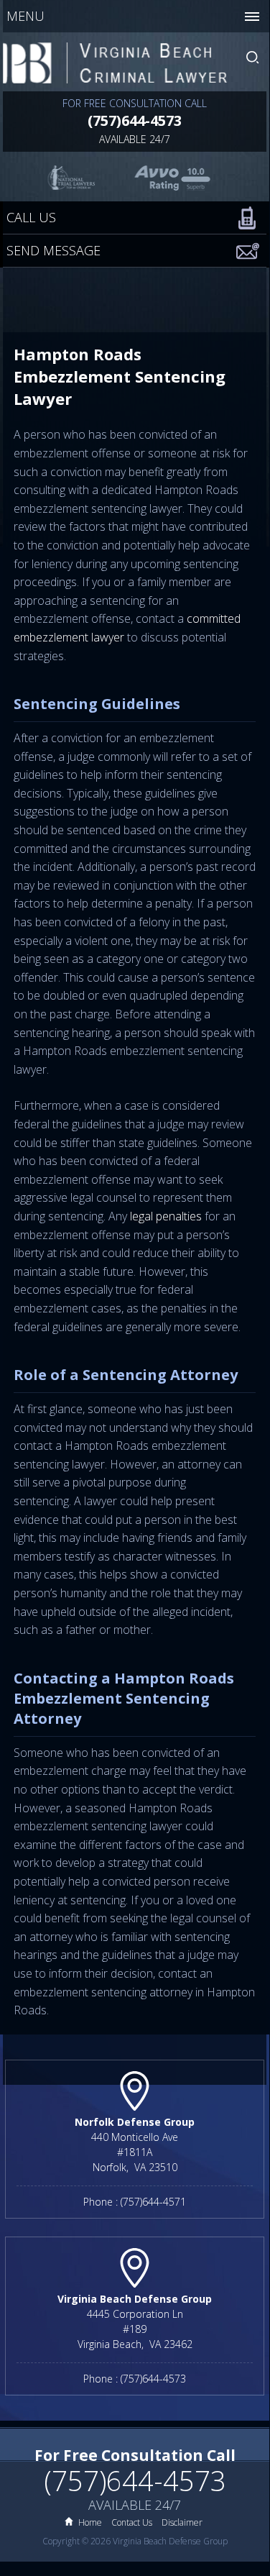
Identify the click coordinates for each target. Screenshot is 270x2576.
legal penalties (166, 1216)
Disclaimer (182, 2522)
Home (90, 2522)
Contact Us (132, 2522)
